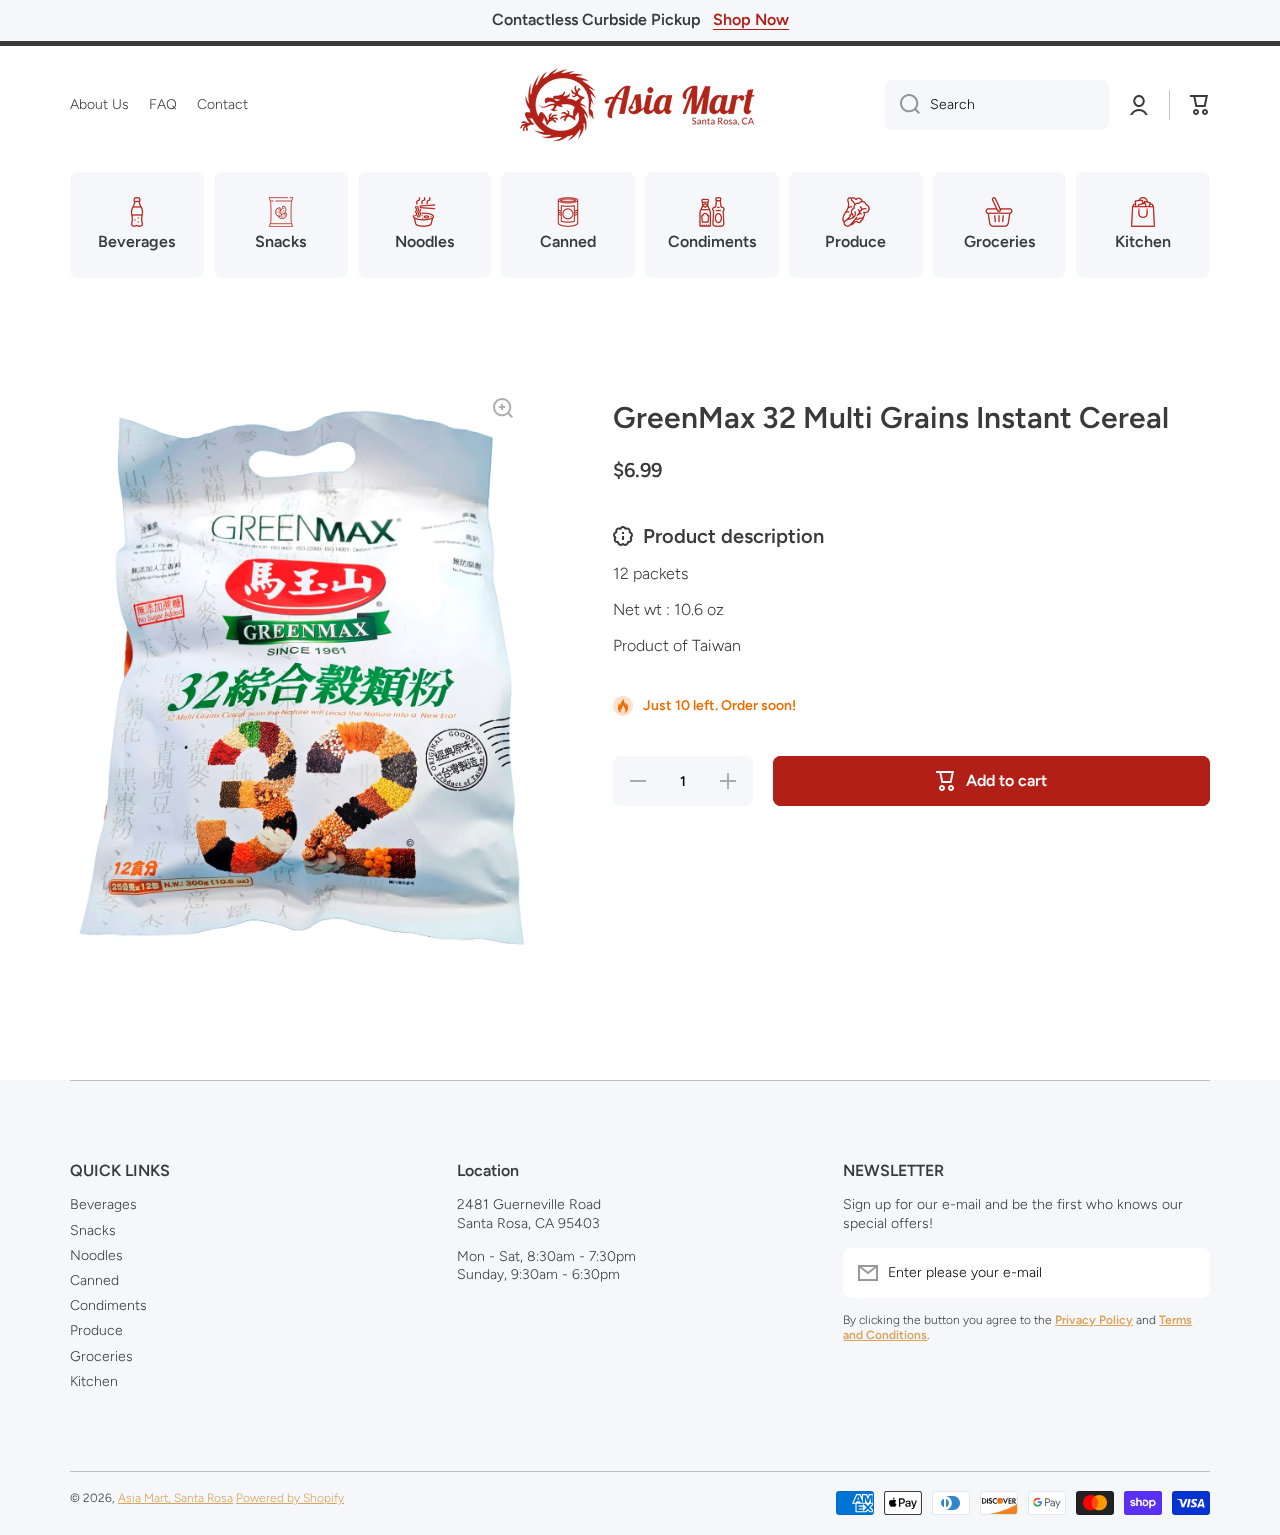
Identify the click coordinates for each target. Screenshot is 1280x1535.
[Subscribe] (1185, 1273)
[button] (1200, 105)
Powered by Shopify (290, 1498)
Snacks (93, 1230)
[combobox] (997, 105)
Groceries (101, 1356)
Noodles (96, 1255)
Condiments (108, 1305)
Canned (94, 1280)
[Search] (902, 105)
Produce (96, 1330)
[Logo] (640, 105)
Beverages (103, 1204)
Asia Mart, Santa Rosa (175, 1498)
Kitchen (94, 1381)
